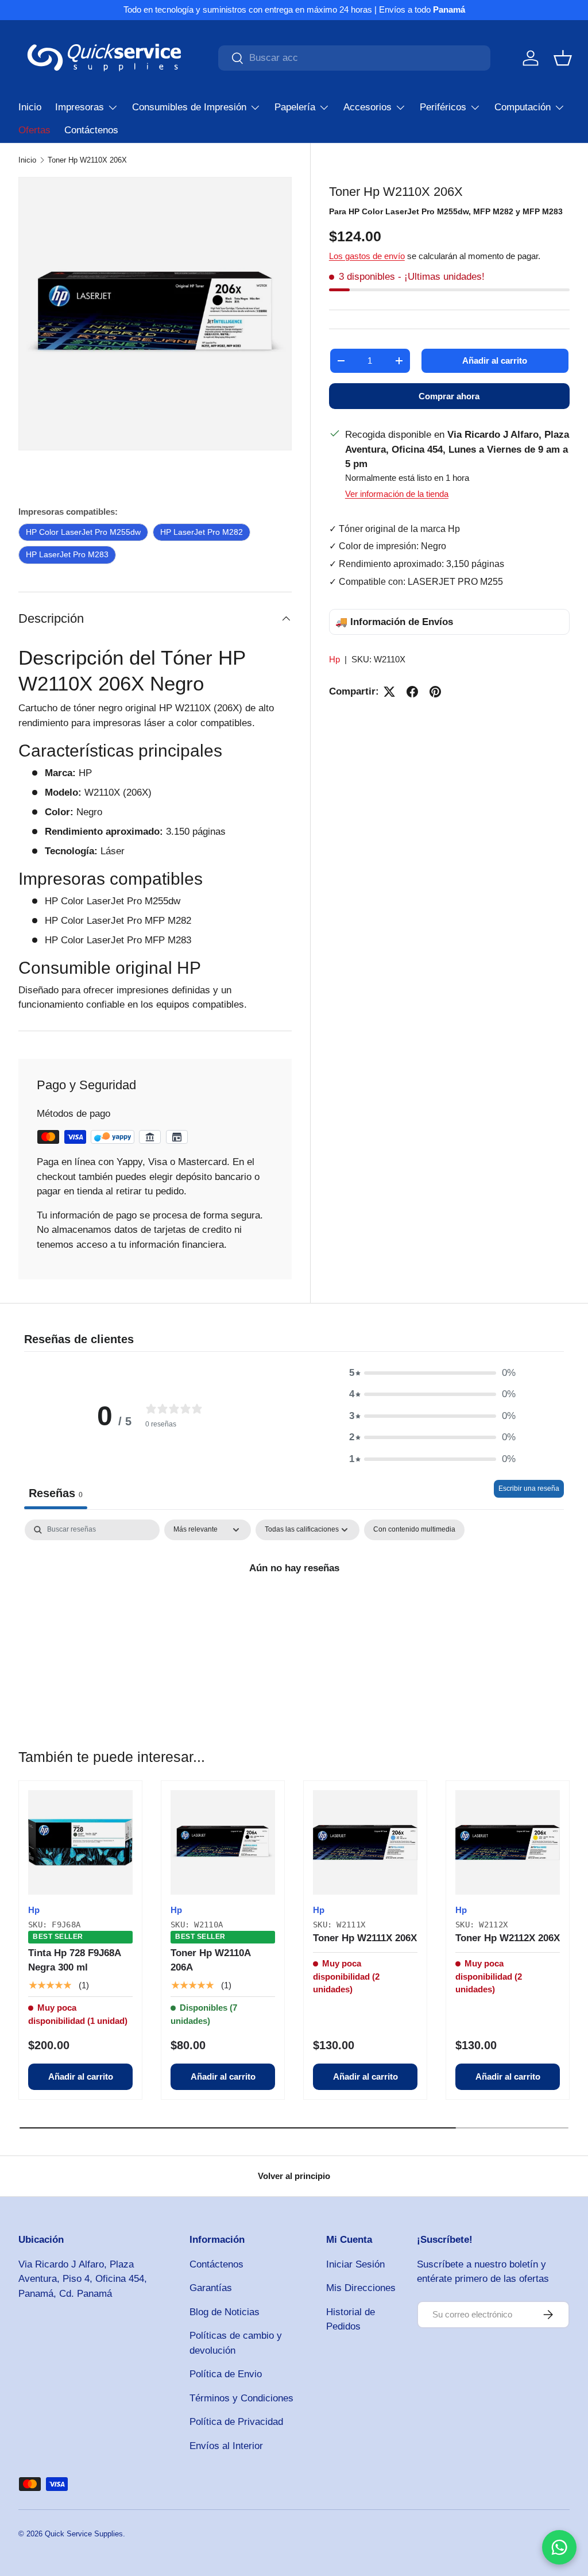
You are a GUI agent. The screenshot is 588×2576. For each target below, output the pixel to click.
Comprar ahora (449, 396)
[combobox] (354, 58)
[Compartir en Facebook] (412, 692)
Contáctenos (91, 130)
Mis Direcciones (361, 2288)
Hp (334, 659)
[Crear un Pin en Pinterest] (435, 692)
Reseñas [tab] (56, 1493)
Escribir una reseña (529, 1488)
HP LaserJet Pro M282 (202, 532)
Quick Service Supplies (84, 2534)
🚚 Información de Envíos (394, 622)
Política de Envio (226, 2374)
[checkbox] (414, 1530)
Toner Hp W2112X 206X (508, 1938)
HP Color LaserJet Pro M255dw (83, 532)
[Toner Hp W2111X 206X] (365, 1842)
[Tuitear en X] (389, 692)
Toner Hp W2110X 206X (87, 160)
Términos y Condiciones (241, 2398)
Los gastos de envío (367, 256)
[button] (563, 58)
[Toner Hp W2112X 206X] (508, 1842)
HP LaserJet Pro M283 (67, 554)
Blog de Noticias (225, 2312)
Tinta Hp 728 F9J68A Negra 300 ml (74, 1960)
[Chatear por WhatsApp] (559, 2547)
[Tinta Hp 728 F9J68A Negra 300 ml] (80, 1842)
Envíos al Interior (226, 2446)
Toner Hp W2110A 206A (210, 1960)
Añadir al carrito (495, 360)
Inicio (30, 107)
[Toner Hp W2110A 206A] (223, 1842)
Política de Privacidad (236, 2422)
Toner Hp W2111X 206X (365, 1938)
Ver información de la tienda (397, 494)
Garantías (211, 2288)
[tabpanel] (294, 1607)
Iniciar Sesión (355, 2264)
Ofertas (34, 130)
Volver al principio (294, 2176)
